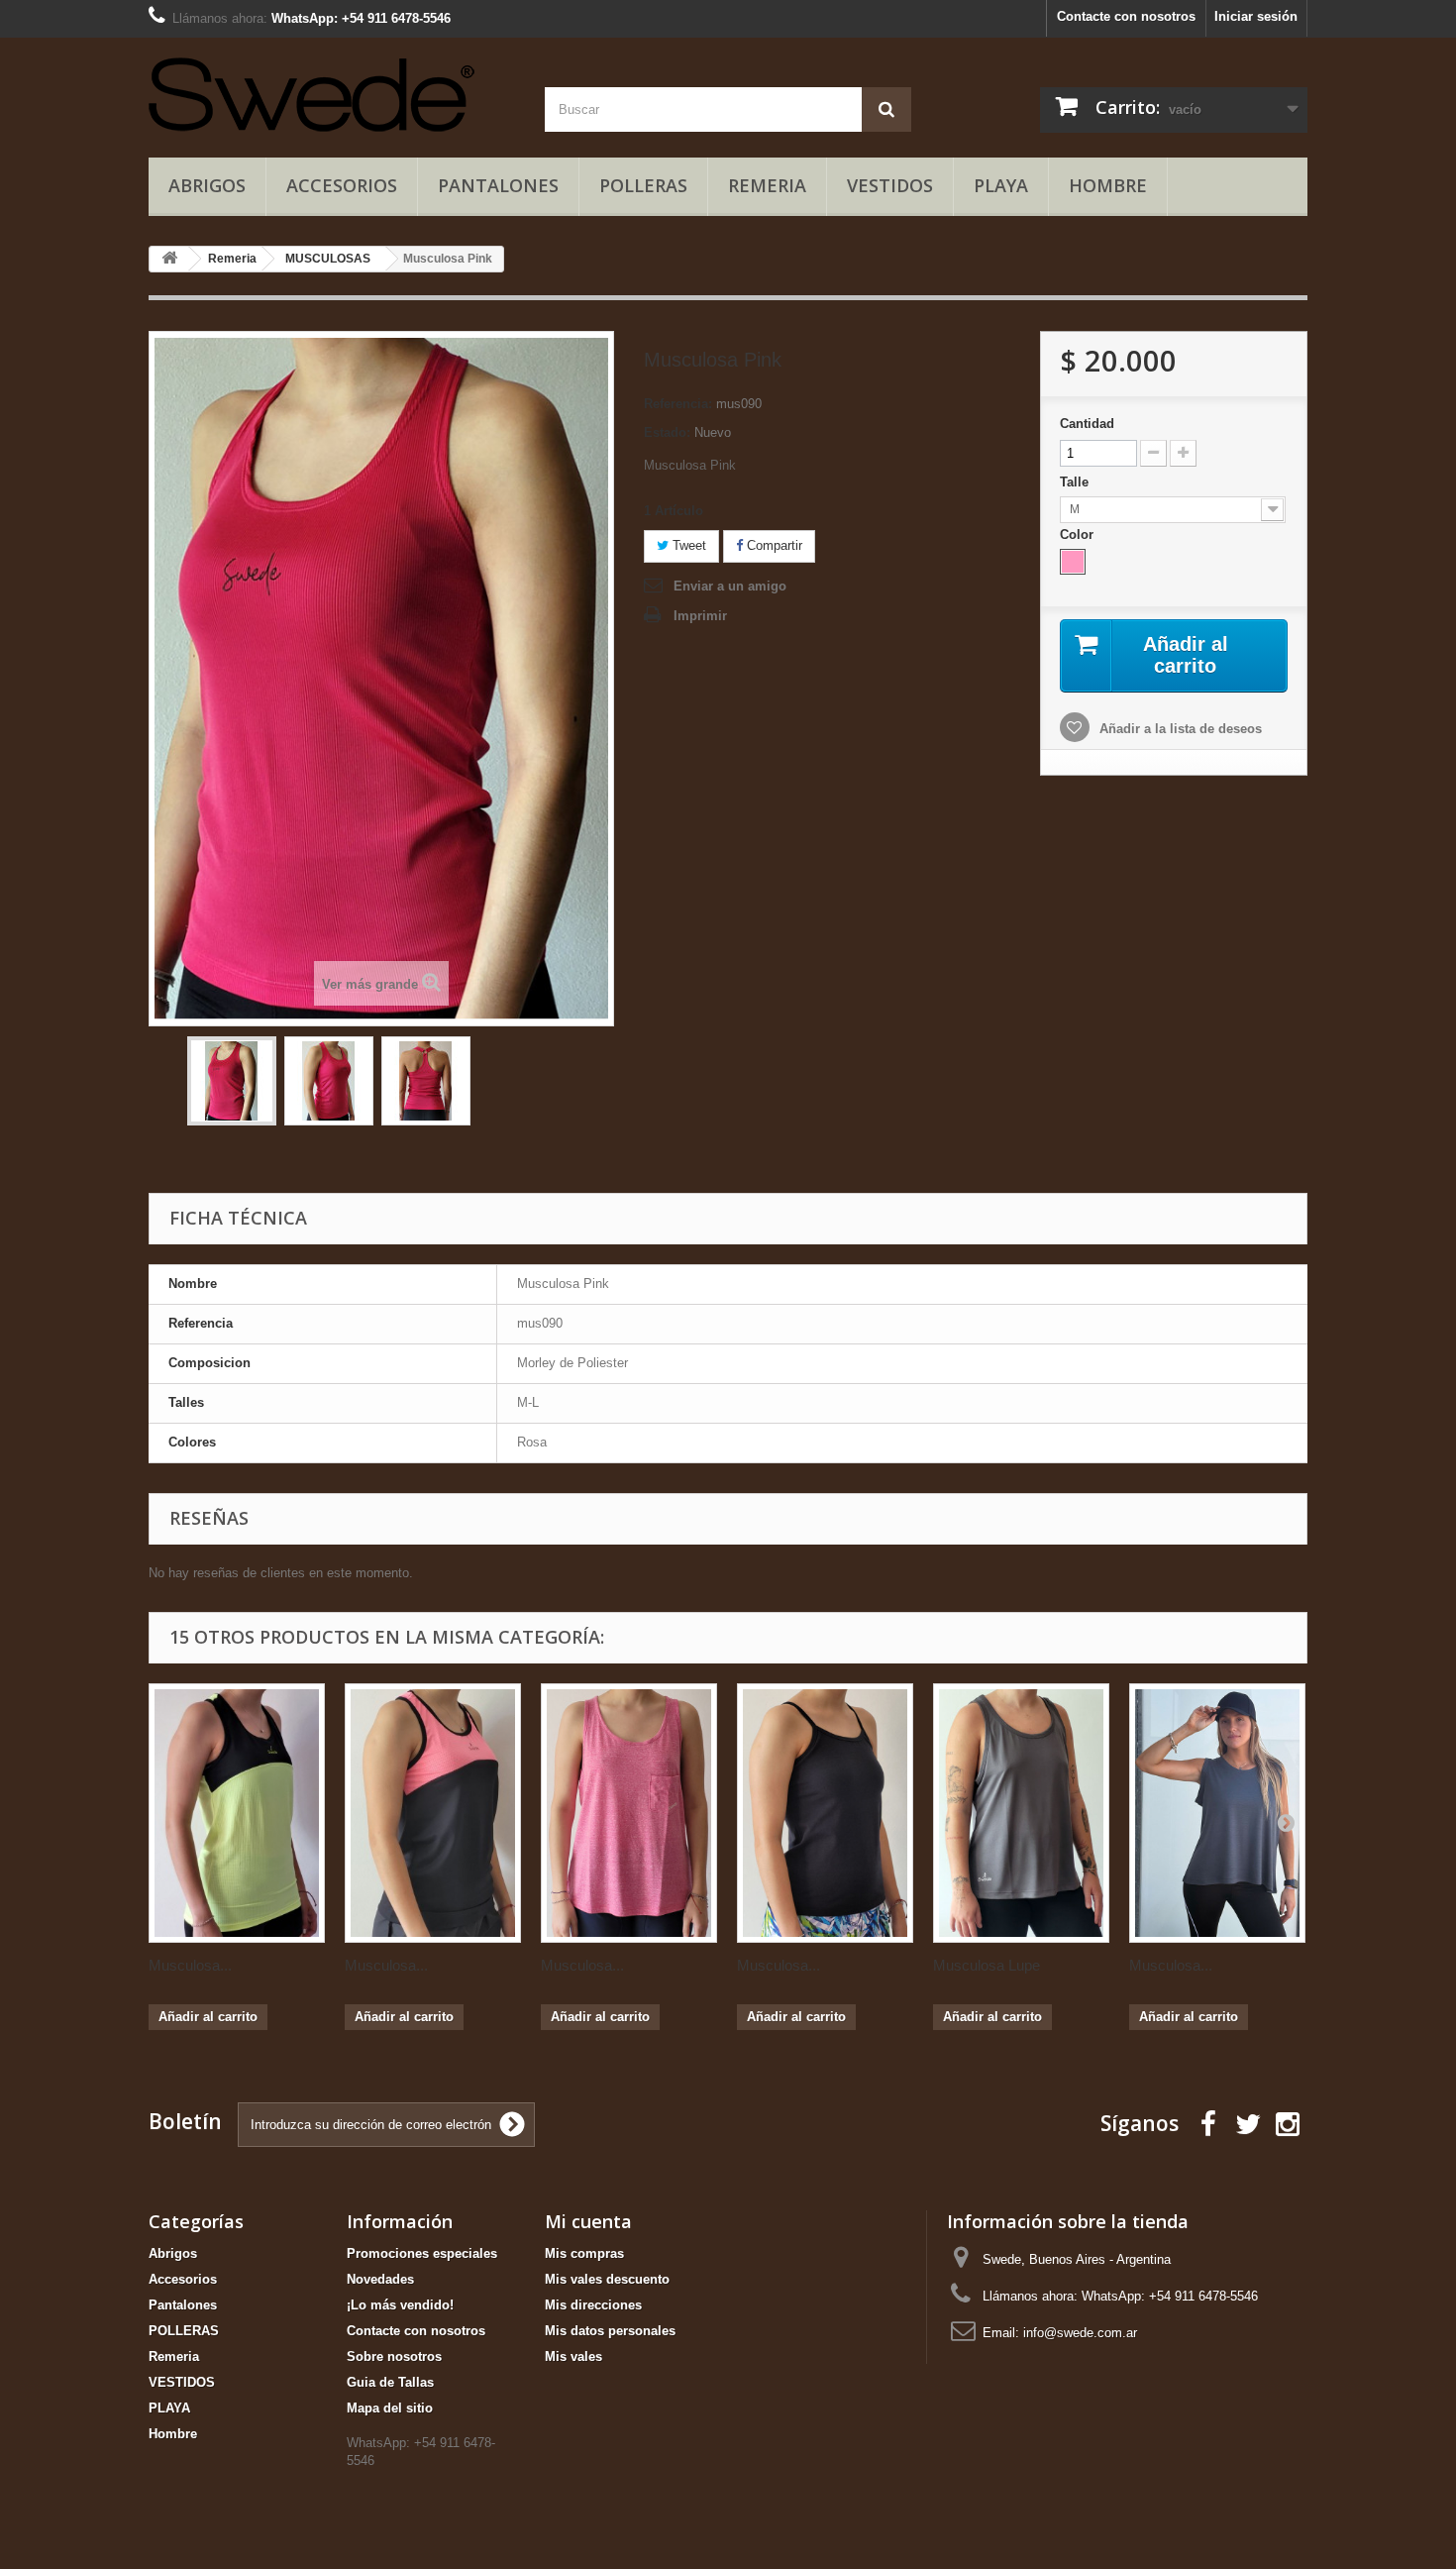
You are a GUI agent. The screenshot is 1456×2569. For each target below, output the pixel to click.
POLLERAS (643, 185)
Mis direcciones (593, 2305)
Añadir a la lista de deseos (1179, 729)
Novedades (380, 2279)
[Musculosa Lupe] (1021, 1813)
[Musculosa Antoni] (1217, 1813)
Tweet (687, 545)
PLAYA (1001, 185)
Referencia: (678, 404)
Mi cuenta (588, 2221)
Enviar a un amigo (730, 586)
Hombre (1108, 185)
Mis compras (584, 2253)
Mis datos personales (610, 2331)
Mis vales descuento (607, 2279)
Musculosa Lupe (987, 1965)
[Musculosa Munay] (433, 1813)
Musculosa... (190, 1965)
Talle (1076, 482)
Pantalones (498, 185)
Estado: (667, 432)
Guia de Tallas (390, 2382)
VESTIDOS (890, 185)
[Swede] (332, 92)
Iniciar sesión (1256, 16)
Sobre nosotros (394, 2356)
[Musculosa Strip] (825, 1813)
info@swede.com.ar (1080, 2333)
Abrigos (207, 185)
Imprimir (700, 616)
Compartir (773, 545)
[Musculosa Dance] (629, 1813)
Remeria (767, 185)
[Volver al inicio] (169, 259)
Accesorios (342, 185)
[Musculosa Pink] (232, 1081)
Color (1079, 535)
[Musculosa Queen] (237, 1813)
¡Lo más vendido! (400, 2305)
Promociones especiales (422, 2253)
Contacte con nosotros (1126, 16)
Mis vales (573, 2356)
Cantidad (1087, 424)
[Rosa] (1073, 562)
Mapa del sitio (390, 2408)
